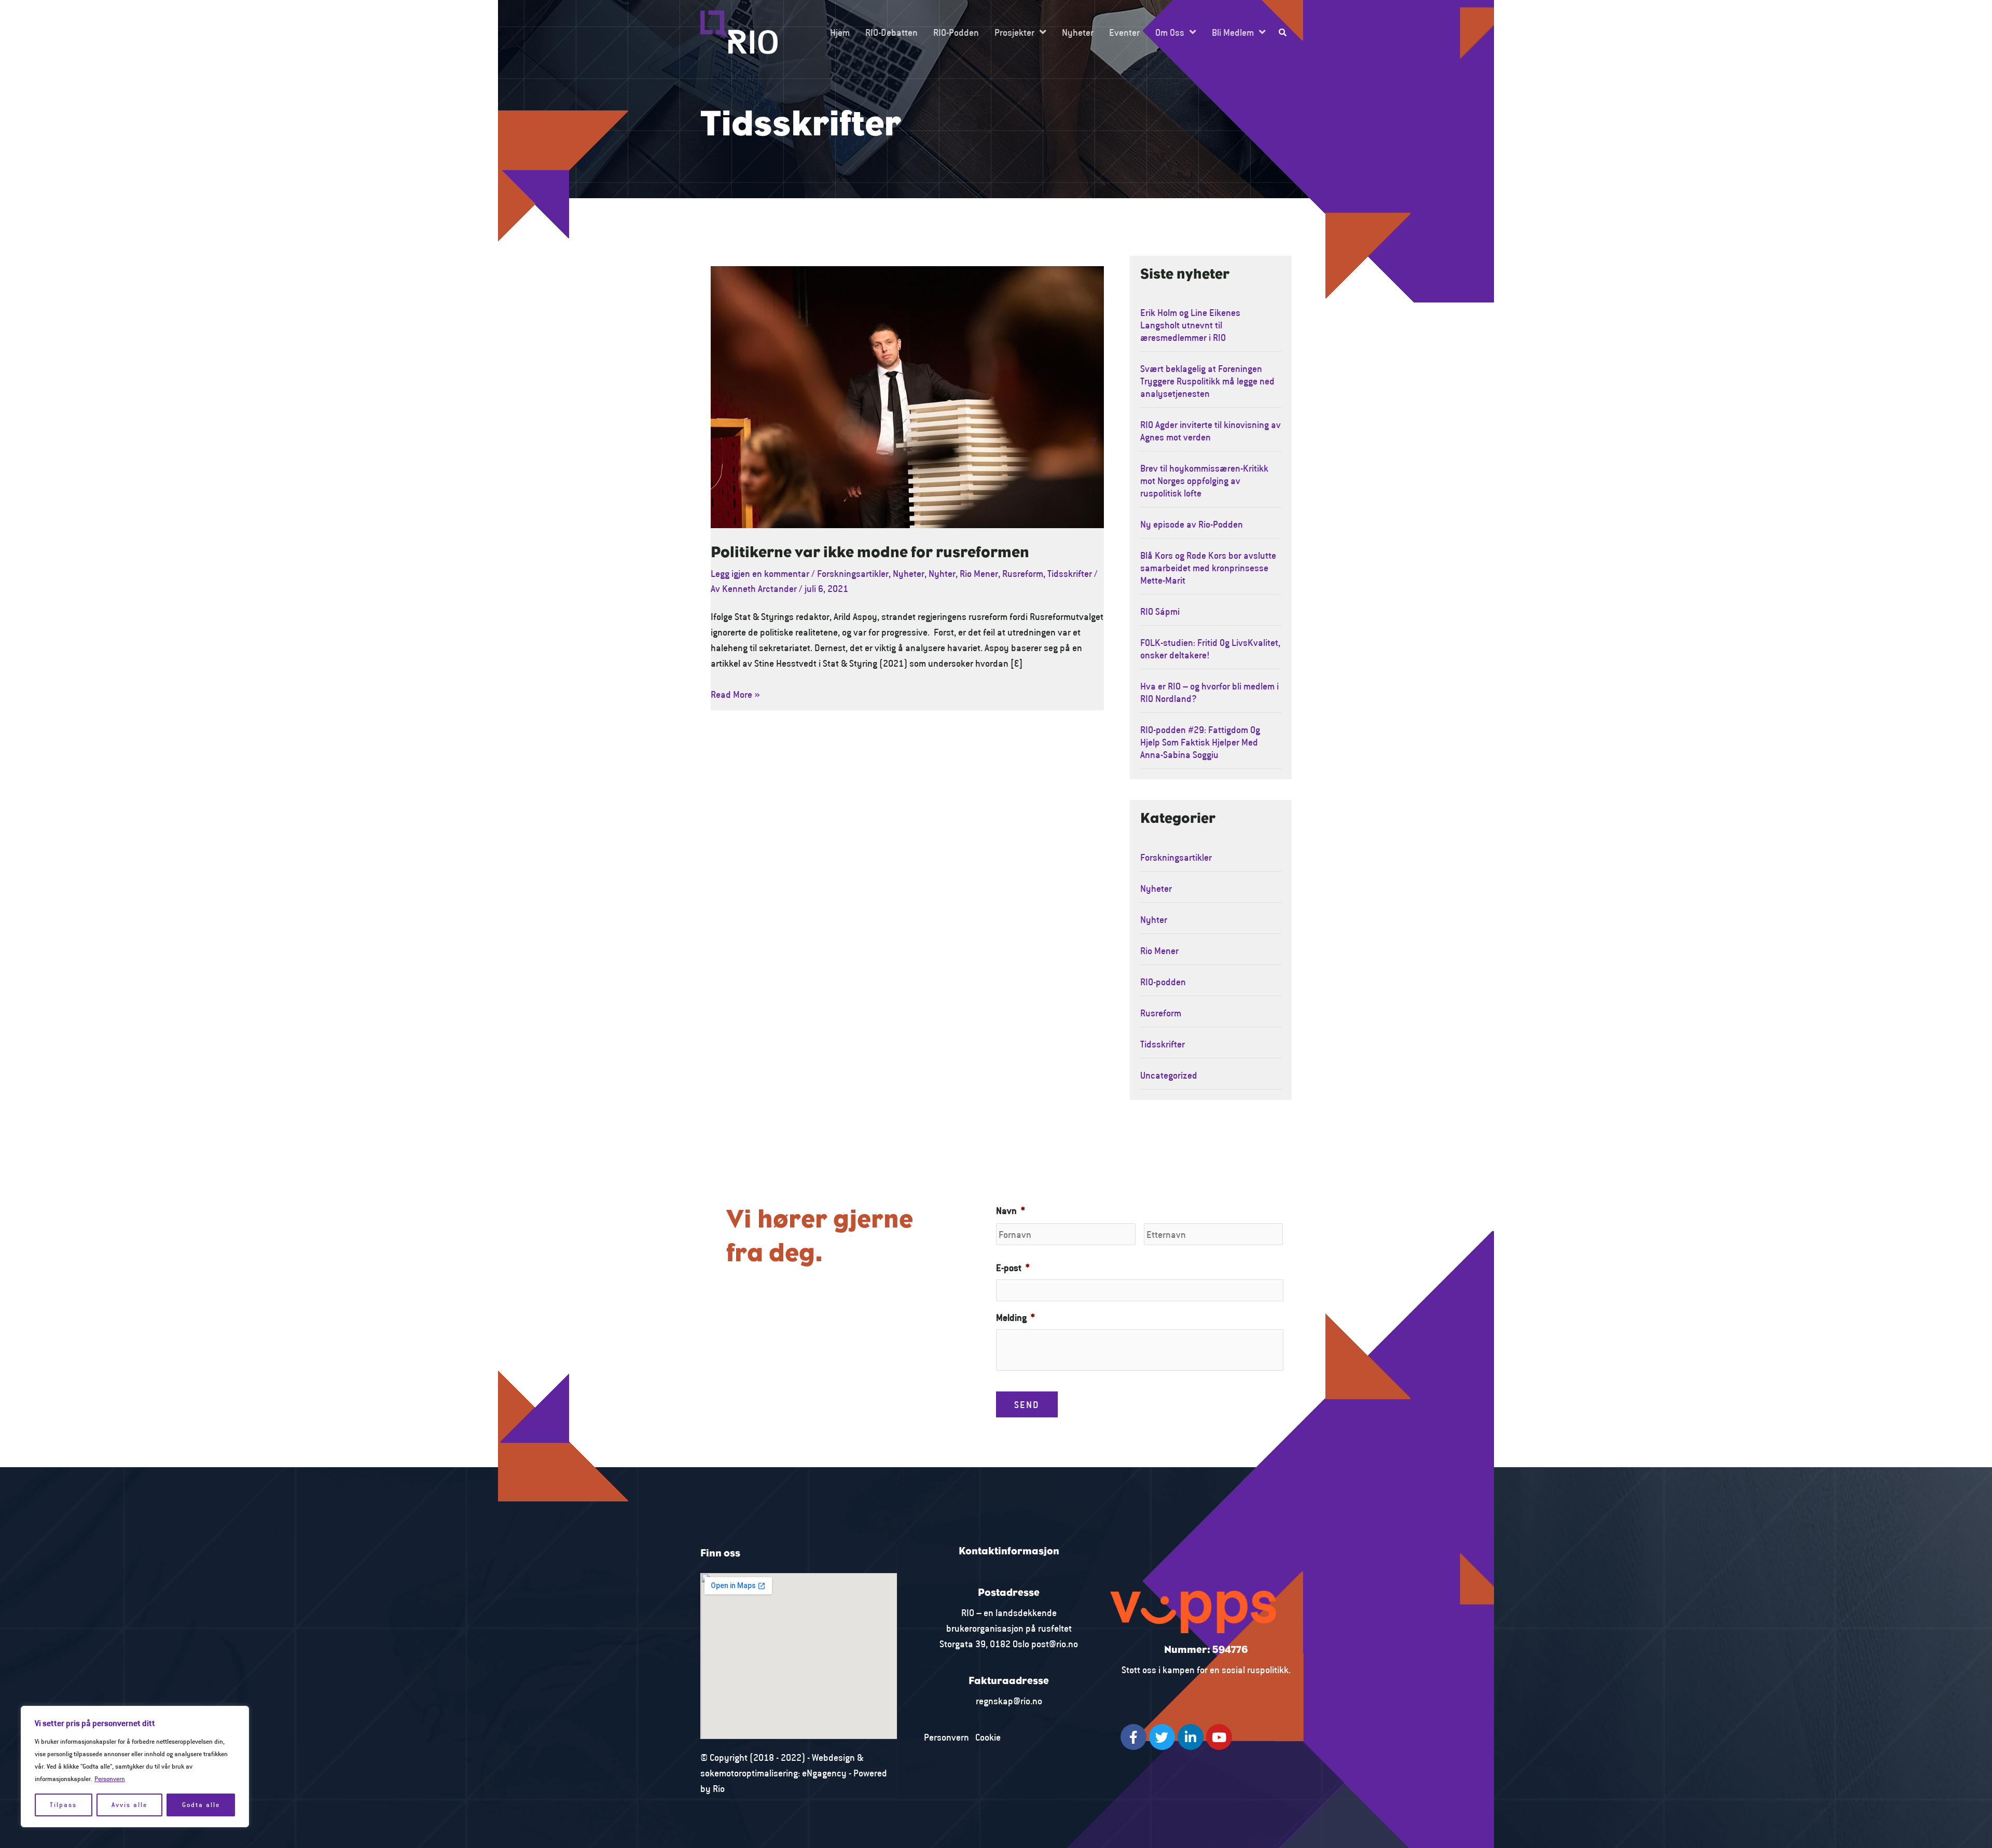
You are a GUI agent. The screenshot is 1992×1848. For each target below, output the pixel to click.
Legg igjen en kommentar (760, 573)
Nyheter (1078, 32)
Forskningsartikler (853, 573)
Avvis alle (129, 1805)
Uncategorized (1169, 1075)
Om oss (1170, 32)
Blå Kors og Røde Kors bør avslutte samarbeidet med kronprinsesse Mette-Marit (1208, 568)
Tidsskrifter (1070, 573)
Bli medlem (1233, 32)
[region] (135, 1767)
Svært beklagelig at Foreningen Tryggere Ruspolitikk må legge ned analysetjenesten (1207, 381)
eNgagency (824, 1773)
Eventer (1124, 32)
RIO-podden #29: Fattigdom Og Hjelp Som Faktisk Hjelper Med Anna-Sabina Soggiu (1200, 742)
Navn (1011, 1210)
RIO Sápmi (1160, 611)
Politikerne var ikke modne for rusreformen (870, 553)
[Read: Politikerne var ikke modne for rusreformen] (907, 396)
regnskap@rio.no (1009, 1701)
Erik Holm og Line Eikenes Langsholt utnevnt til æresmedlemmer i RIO (1190, 325)
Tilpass (63, 1805)
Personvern (110, 1779)
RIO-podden (956, 32)
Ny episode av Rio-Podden (1192, 524)
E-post (1013, 1267)
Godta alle (201, 1805)
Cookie (988, 1737)
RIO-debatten (891, 32)
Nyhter (942, 573)
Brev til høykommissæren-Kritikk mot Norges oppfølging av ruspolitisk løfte (1204, 480)
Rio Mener (979, 573)
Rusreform (1023, 573)
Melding (1015, 1317)
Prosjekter (1014, 32)
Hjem (840, 32)
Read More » (735, 693)
